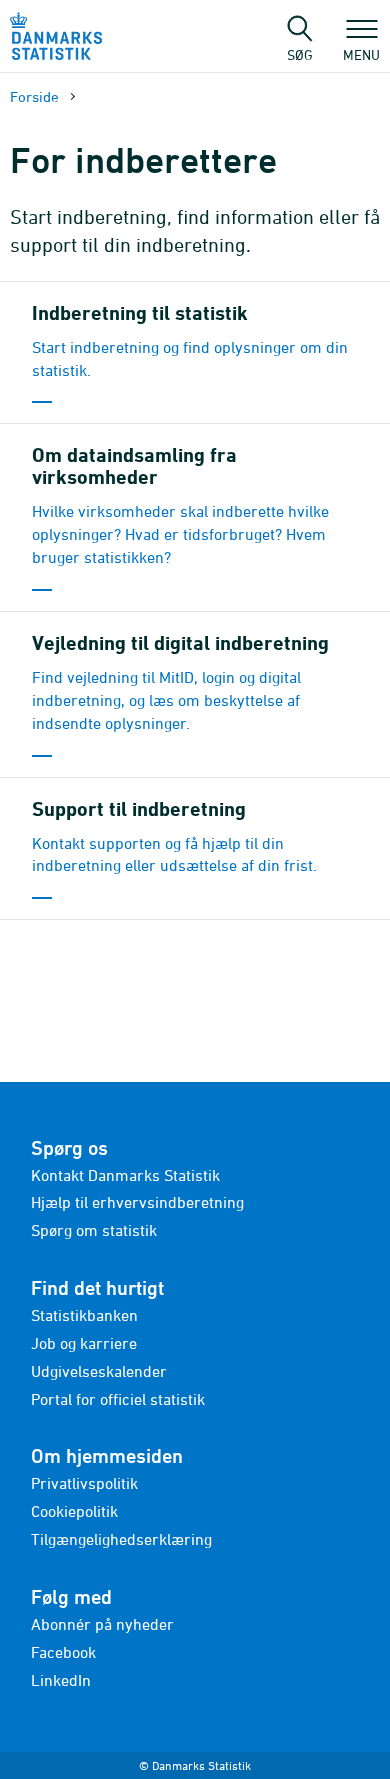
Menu (361, 54)
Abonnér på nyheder (102, 1624)
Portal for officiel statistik (118, 1399)
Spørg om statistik (94, 1230)
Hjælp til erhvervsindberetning (137, 1202)
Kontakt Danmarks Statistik (125, 1175)
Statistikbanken (84, 1315)
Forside (34, 96)
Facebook (63, 1652)
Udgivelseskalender (99, 1371)
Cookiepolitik (74, 1511)
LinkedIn (61, 1680)
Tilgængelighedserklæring (121, 1539)
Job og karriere (84, 1343)
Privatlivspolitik (84, 1483)
